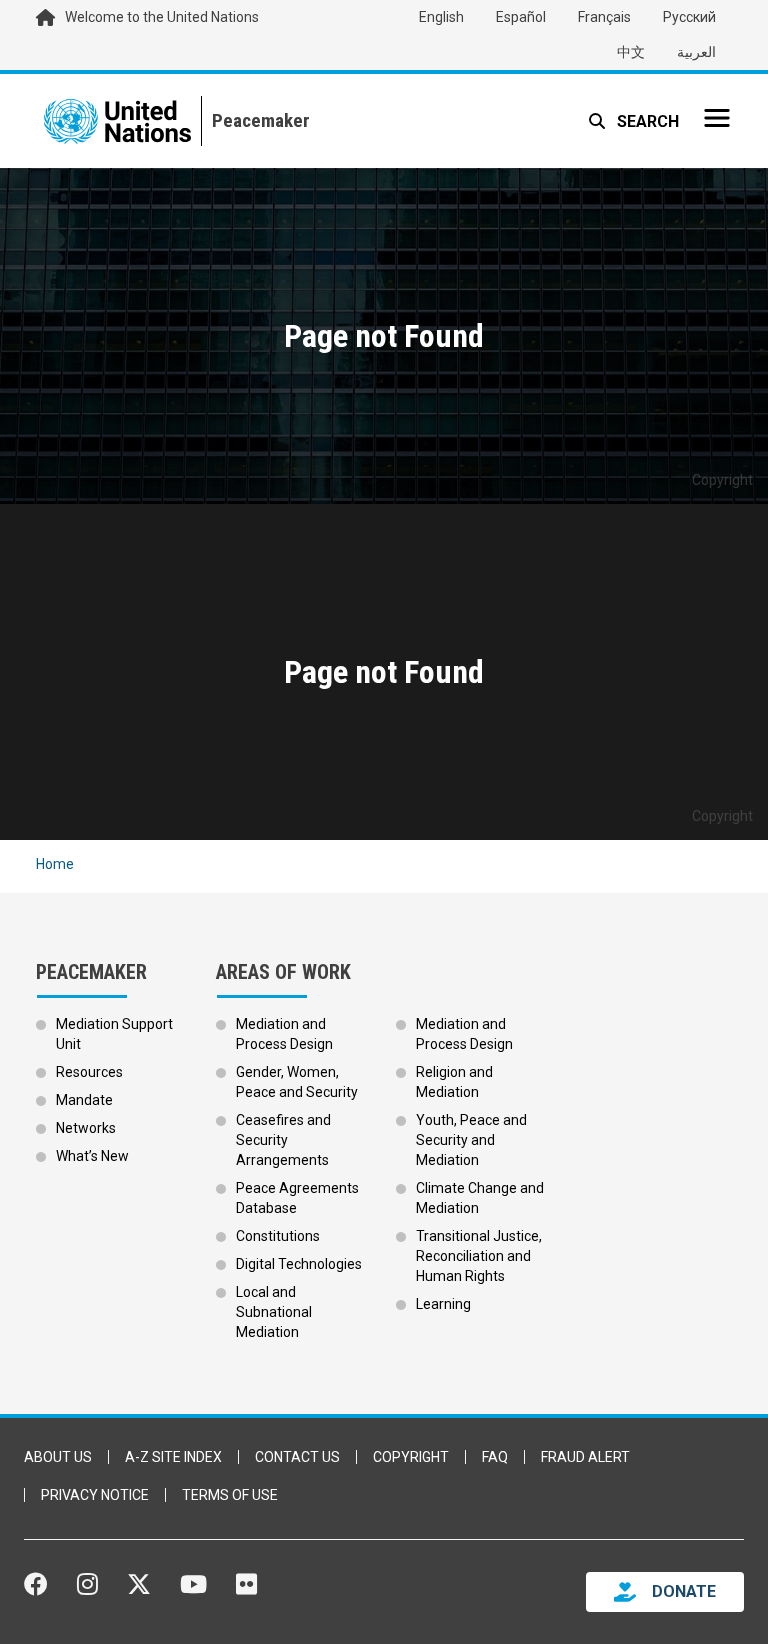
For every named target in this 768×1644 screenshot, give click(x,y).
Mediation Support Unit (114, 1034)
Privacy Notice (95, 1495)
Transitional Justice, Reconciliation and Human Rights (479, 1256)
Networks (86, 1128)
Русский (689, 17)
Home (55, 864)
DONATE (684, 1591)
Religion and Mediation (454, 1082)
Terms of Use (230, 1495)
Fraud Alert (585, 1457)
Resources (89, 1072)
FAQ (495, 1457)
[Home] (255, 121)
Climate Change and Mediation (480, 1198)
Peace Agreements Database (297, 1198)
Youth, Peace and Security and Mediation (471, 1140)
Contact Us (297, 1457)
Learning (443, 1304)
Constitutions (278, 1236)
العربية (696, 52)
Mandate (84, 1100)
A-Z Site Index (173, 1457)
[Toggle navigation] (717, 118)
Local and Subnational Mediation (274, 1312)
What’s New (92, 1156)
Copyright (411, 1457)
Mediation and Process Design (284, 1034)
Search (646, 121)
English (441, 17)
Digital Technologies (299, 1264)
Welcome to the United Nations (162, 17)
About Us (58, 1457)
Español (521, 17)
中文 (631, 52)
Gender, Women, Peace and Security (297, 1082)
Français (604, 17)
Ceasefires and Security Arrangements (283, 1140)
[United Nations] (117, 121)
